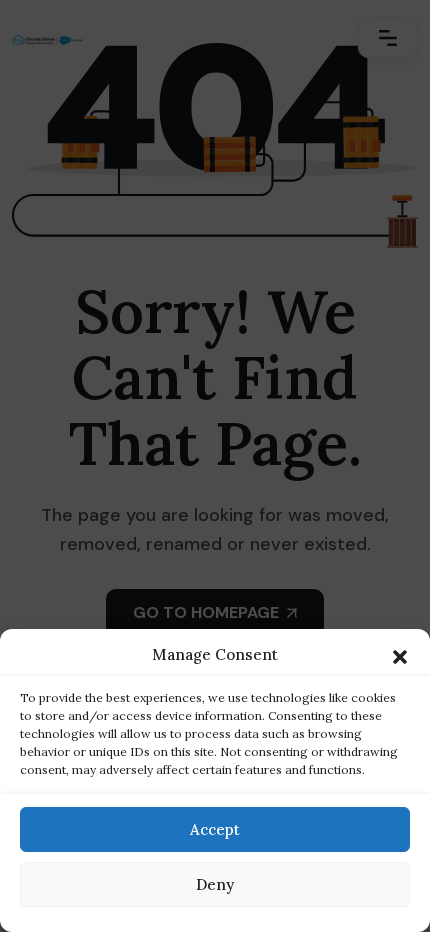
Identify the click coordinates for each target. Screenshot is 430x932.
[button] (400, 655)
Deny (215, 884)
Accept (215, 829)
